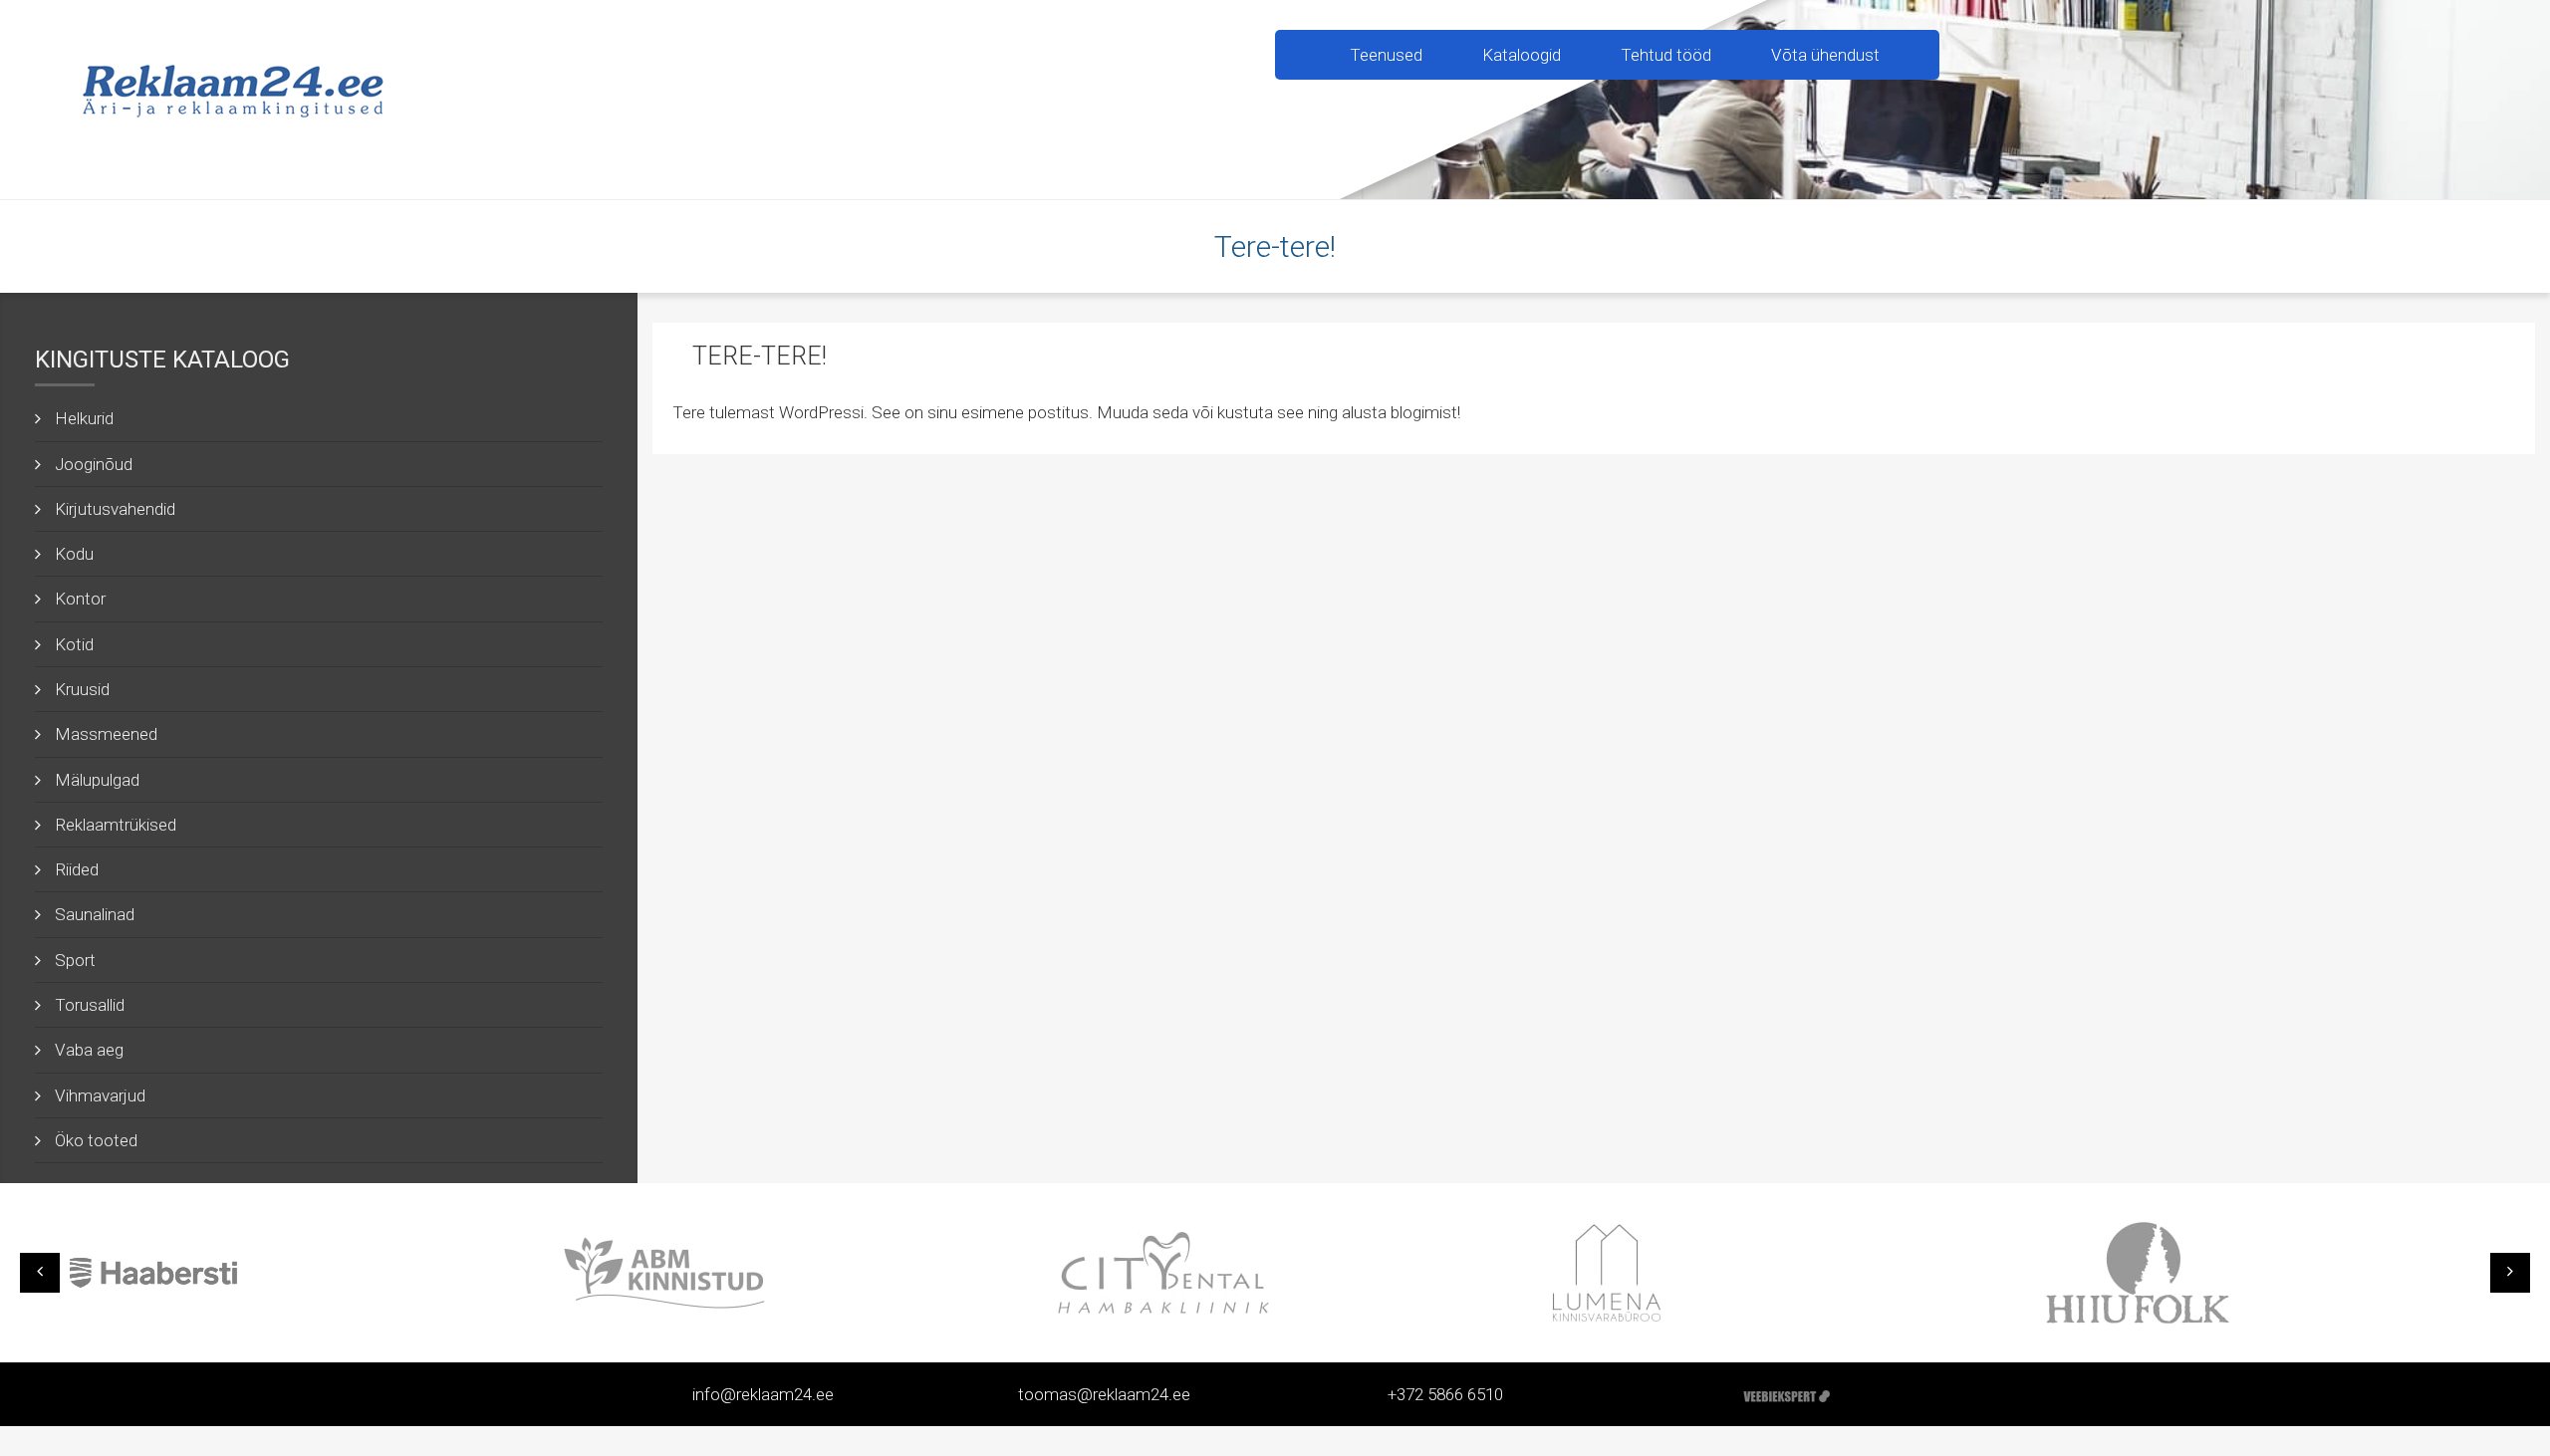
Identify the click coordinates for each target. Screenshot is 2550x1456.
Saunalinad (95, 914)
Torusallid (90, 1005)
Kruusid (82, 689)
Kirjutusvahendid (115, 509)
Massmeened (106, 734)
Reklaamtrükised (116, 825)
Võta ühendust (1825, 55)
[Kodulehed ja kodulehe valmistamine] (1786, 1394)
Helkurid (84, 418)
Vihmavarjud (100, 1095)
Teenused (1386, 55)
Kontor (80, 599)
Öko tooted (96, 1140)
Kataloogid (1522, 55)
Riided (77, 869)
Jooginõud (94, 464)
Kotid (74, 644)
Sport (75, 960)
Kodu (74, 554)
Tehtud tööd (1666, 55)
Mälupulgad (97, 780)
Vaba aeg (89, 1050)
